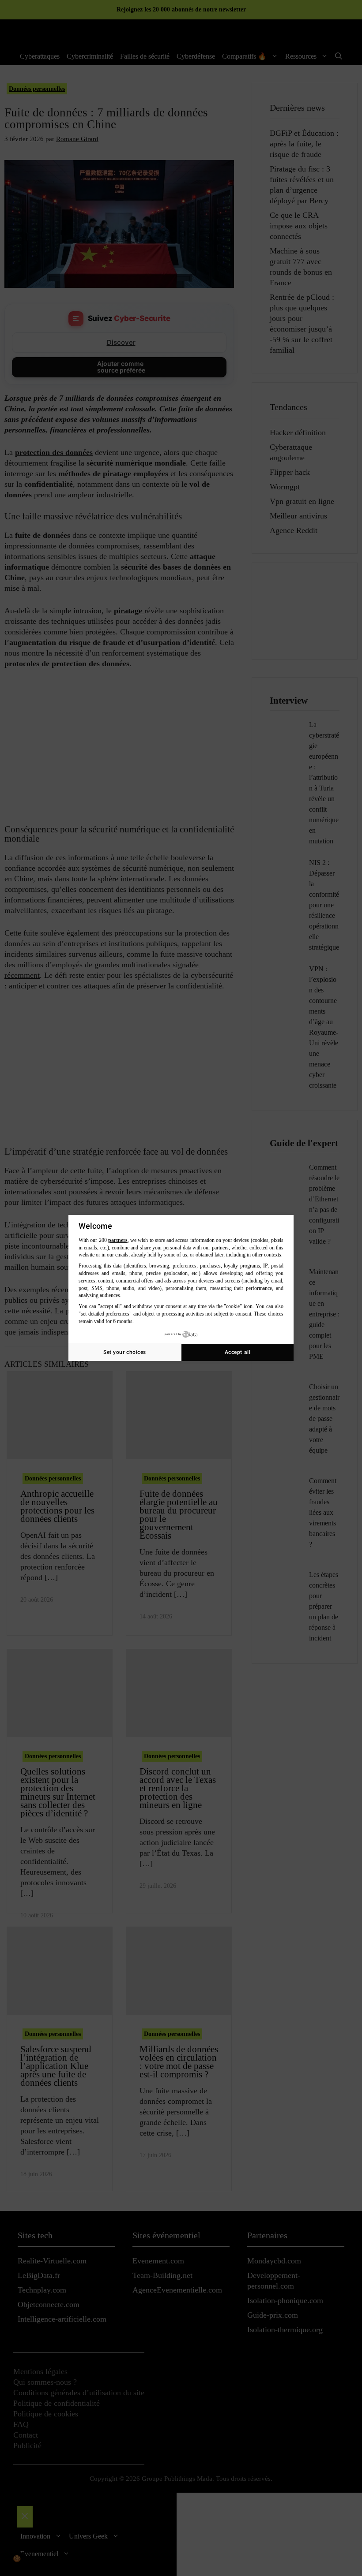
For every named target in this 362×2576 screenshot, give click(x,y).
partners (118, 1240)
